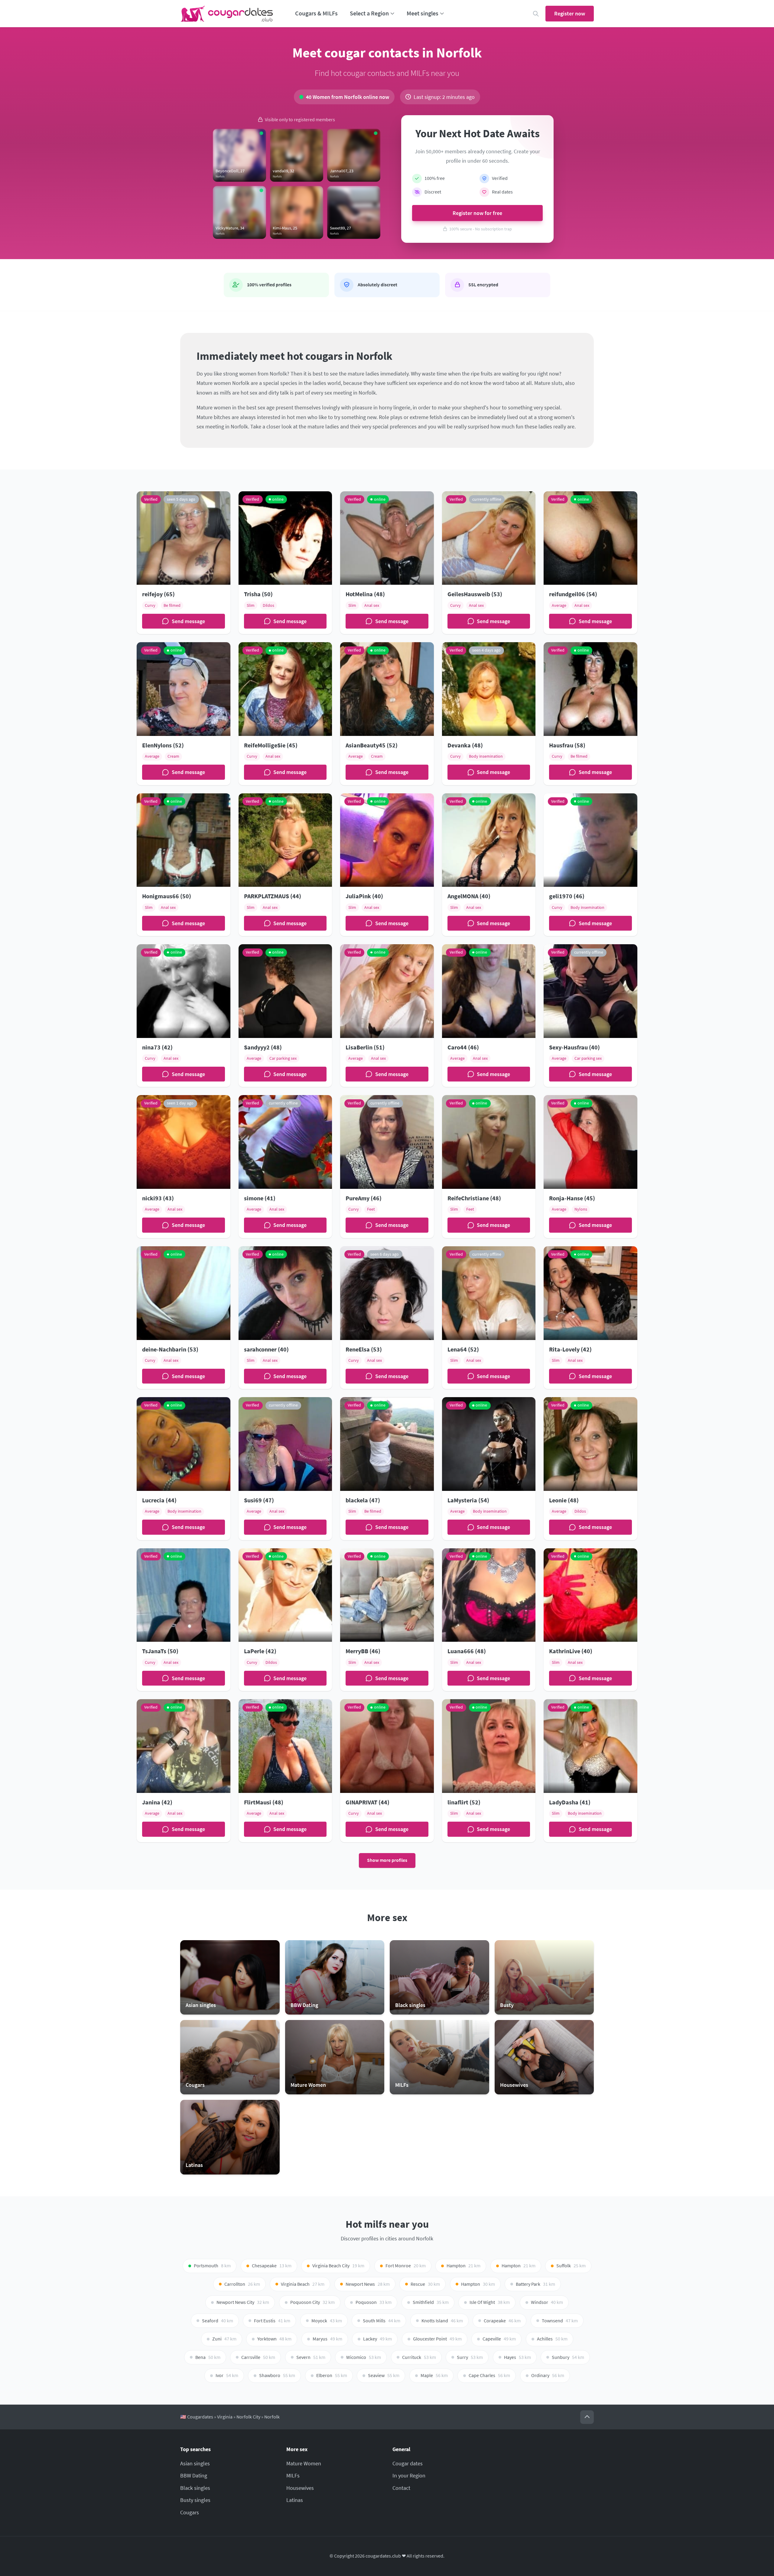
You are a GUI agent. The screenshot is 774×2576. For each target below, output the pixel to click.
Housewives (300, 2488)
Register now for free (477, 213)
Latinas (295, 2500)
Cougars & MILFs (316, 13)
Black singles (195, 2488)
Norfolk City (248, 2417)
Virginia (225, 2417)
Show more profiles (387, 1860)
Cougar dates (408, 2463)
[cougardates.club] (227, 14)
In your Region (409, 2475)
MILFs (293, 2475)
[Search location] (536, 14)
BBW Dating (194, 2475)
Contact (401, 2488)
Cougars (190, 2512)
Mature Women (304, 2463)
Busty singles (195, 2500)
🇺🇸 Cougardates (197, 2417)
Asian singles (195, 2463)
